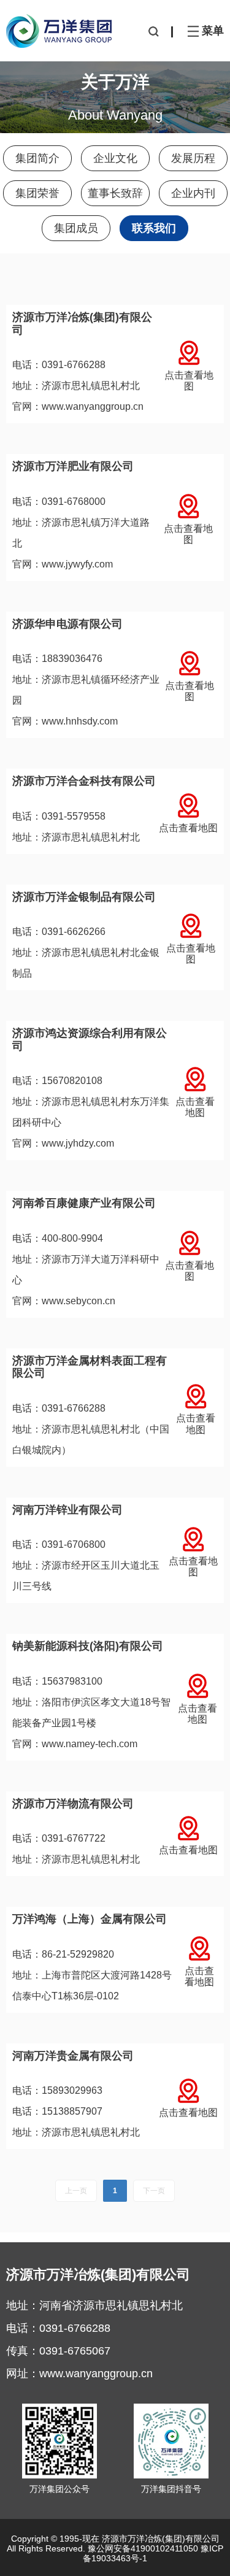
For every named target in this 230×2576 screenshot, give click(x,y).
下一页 (154, 2191)
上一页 (76, 2191)
